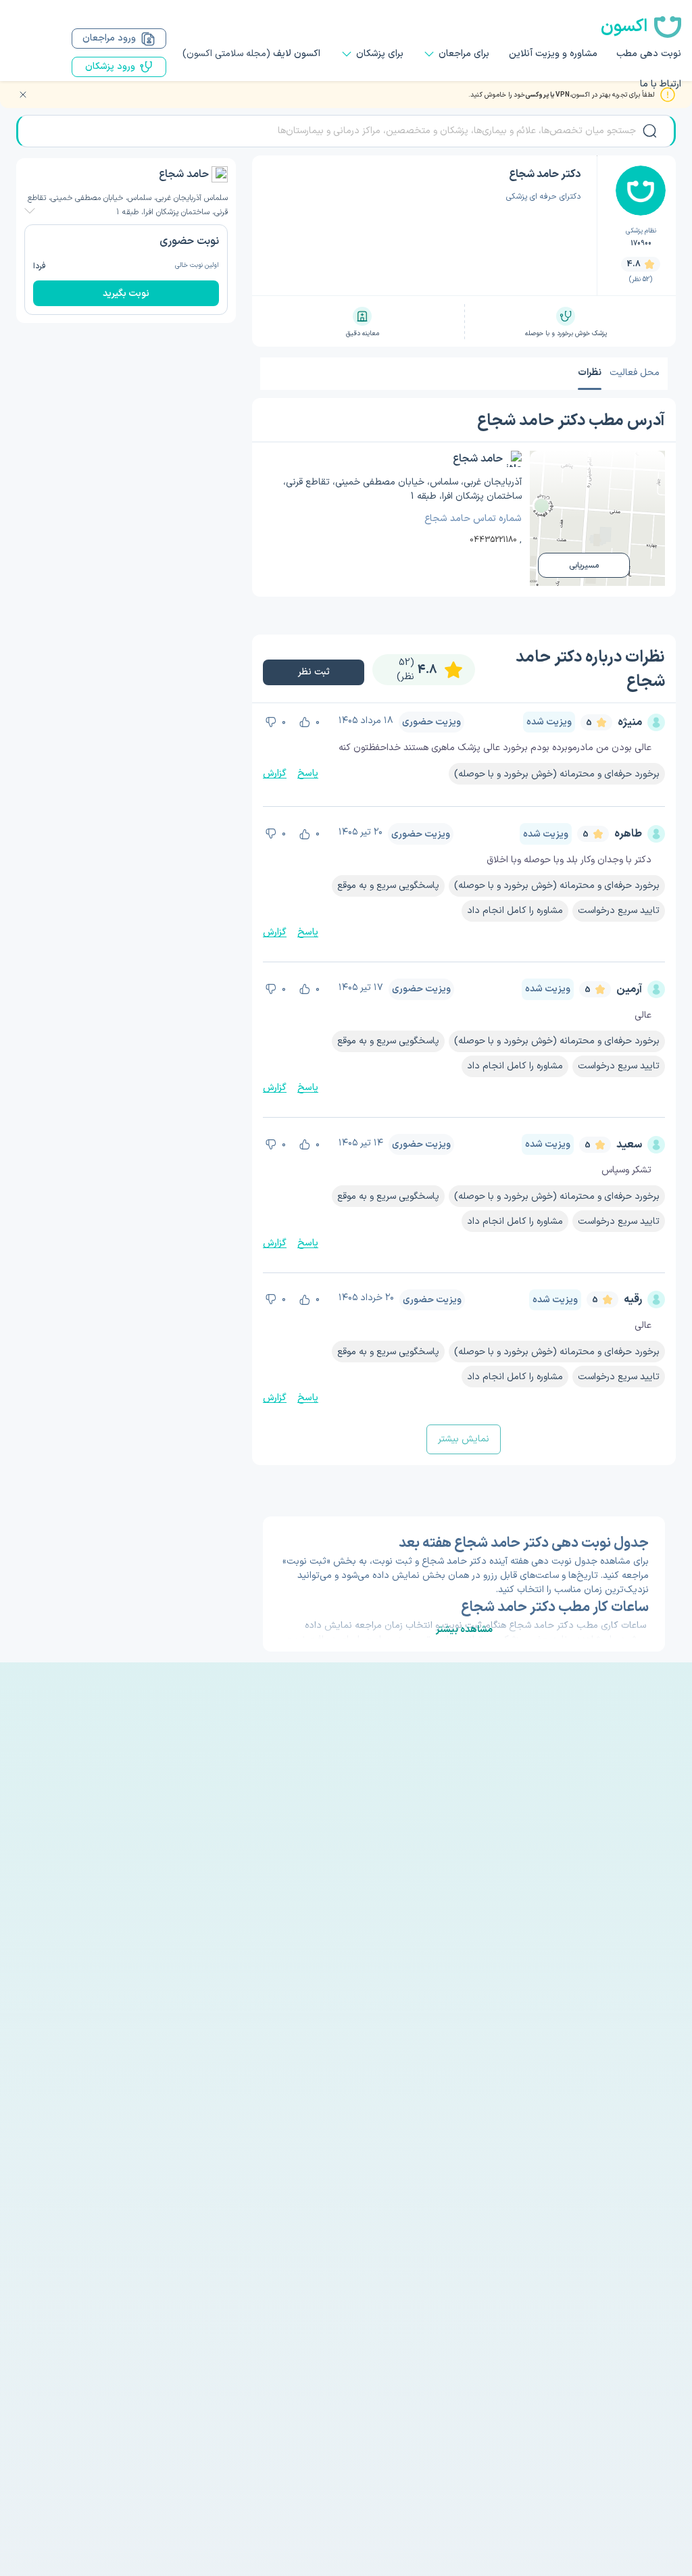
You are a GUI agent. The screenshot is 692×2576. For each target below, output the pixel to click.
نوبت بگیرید (126, 294)
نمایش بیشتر (464, 1439)
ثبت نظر (314, 672)
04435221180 (493, 540)
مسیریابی (584, 566)
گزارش (275, 773)
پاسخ (308, 773)
